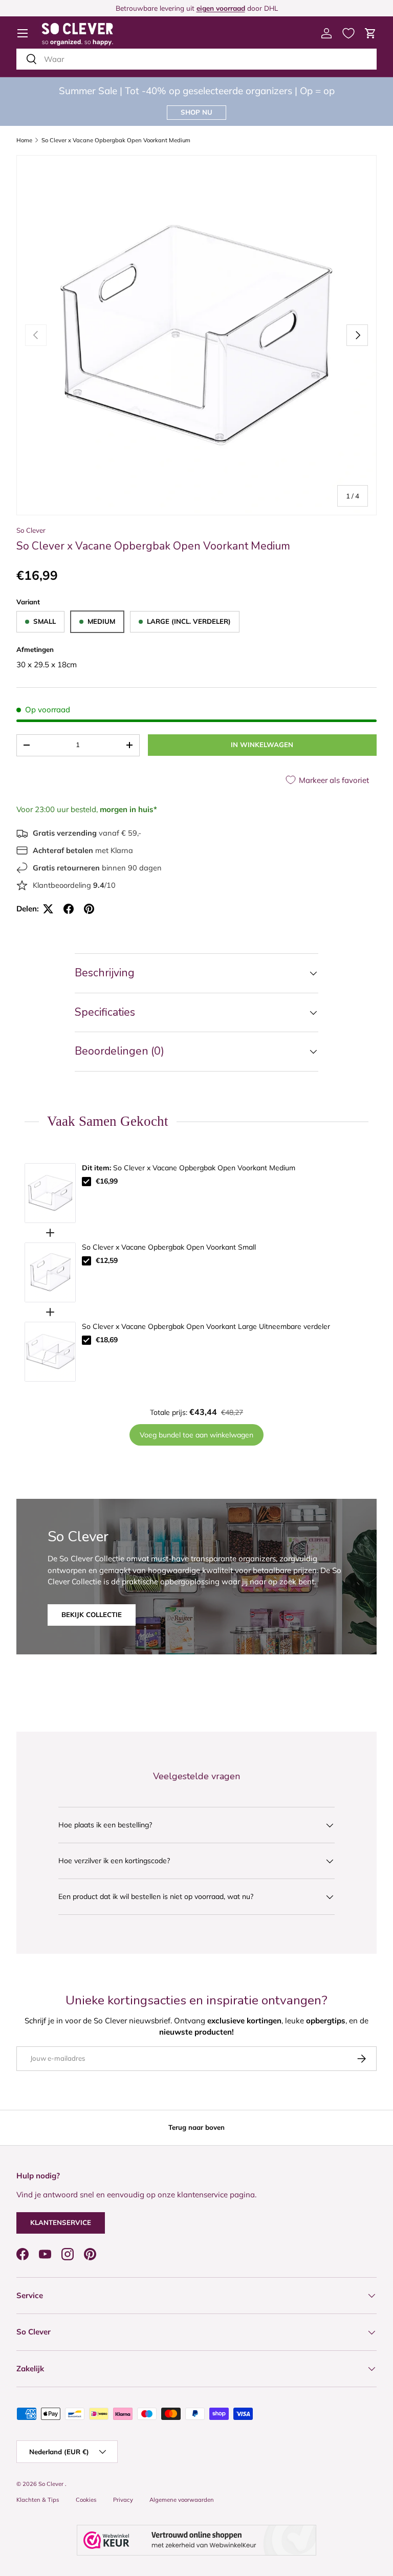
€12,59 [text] (107, 1260)
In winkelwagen (262, 745)
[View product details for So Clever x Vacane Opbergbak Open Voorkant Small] (50, 1272)
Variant (28, 602)
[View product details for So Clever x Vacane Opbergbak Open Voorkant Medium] (50, 1193)
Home (24, 140)
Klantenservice (61, 2222)
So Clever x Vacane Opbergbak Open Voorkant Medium (116, 140)
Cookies (86, 2500)
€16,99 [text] (107, 1181)
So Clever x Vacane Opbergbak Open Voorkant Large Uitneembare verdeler (206, 1326)
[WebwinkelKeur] (196, 2540)
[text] (196, 1121)
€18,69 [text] (107, 1340)
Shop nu (196, 112)
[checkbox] (86, 1182)
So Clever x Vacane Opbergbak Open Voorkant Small (169, 1247)
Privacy (123, 2500)
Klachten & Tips (38, 2500)
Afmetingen (35, 649)
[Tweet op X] (48, 909)
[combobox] (196, 59)
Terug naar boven (196, 2127)
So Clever (31, 530)
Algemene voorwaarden (182, 2500)
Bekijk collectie (92, 1614)
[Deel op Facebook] (69, 909)
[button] (370, 33)
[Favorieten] (348, 33)
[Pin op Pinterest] (89, 909)
